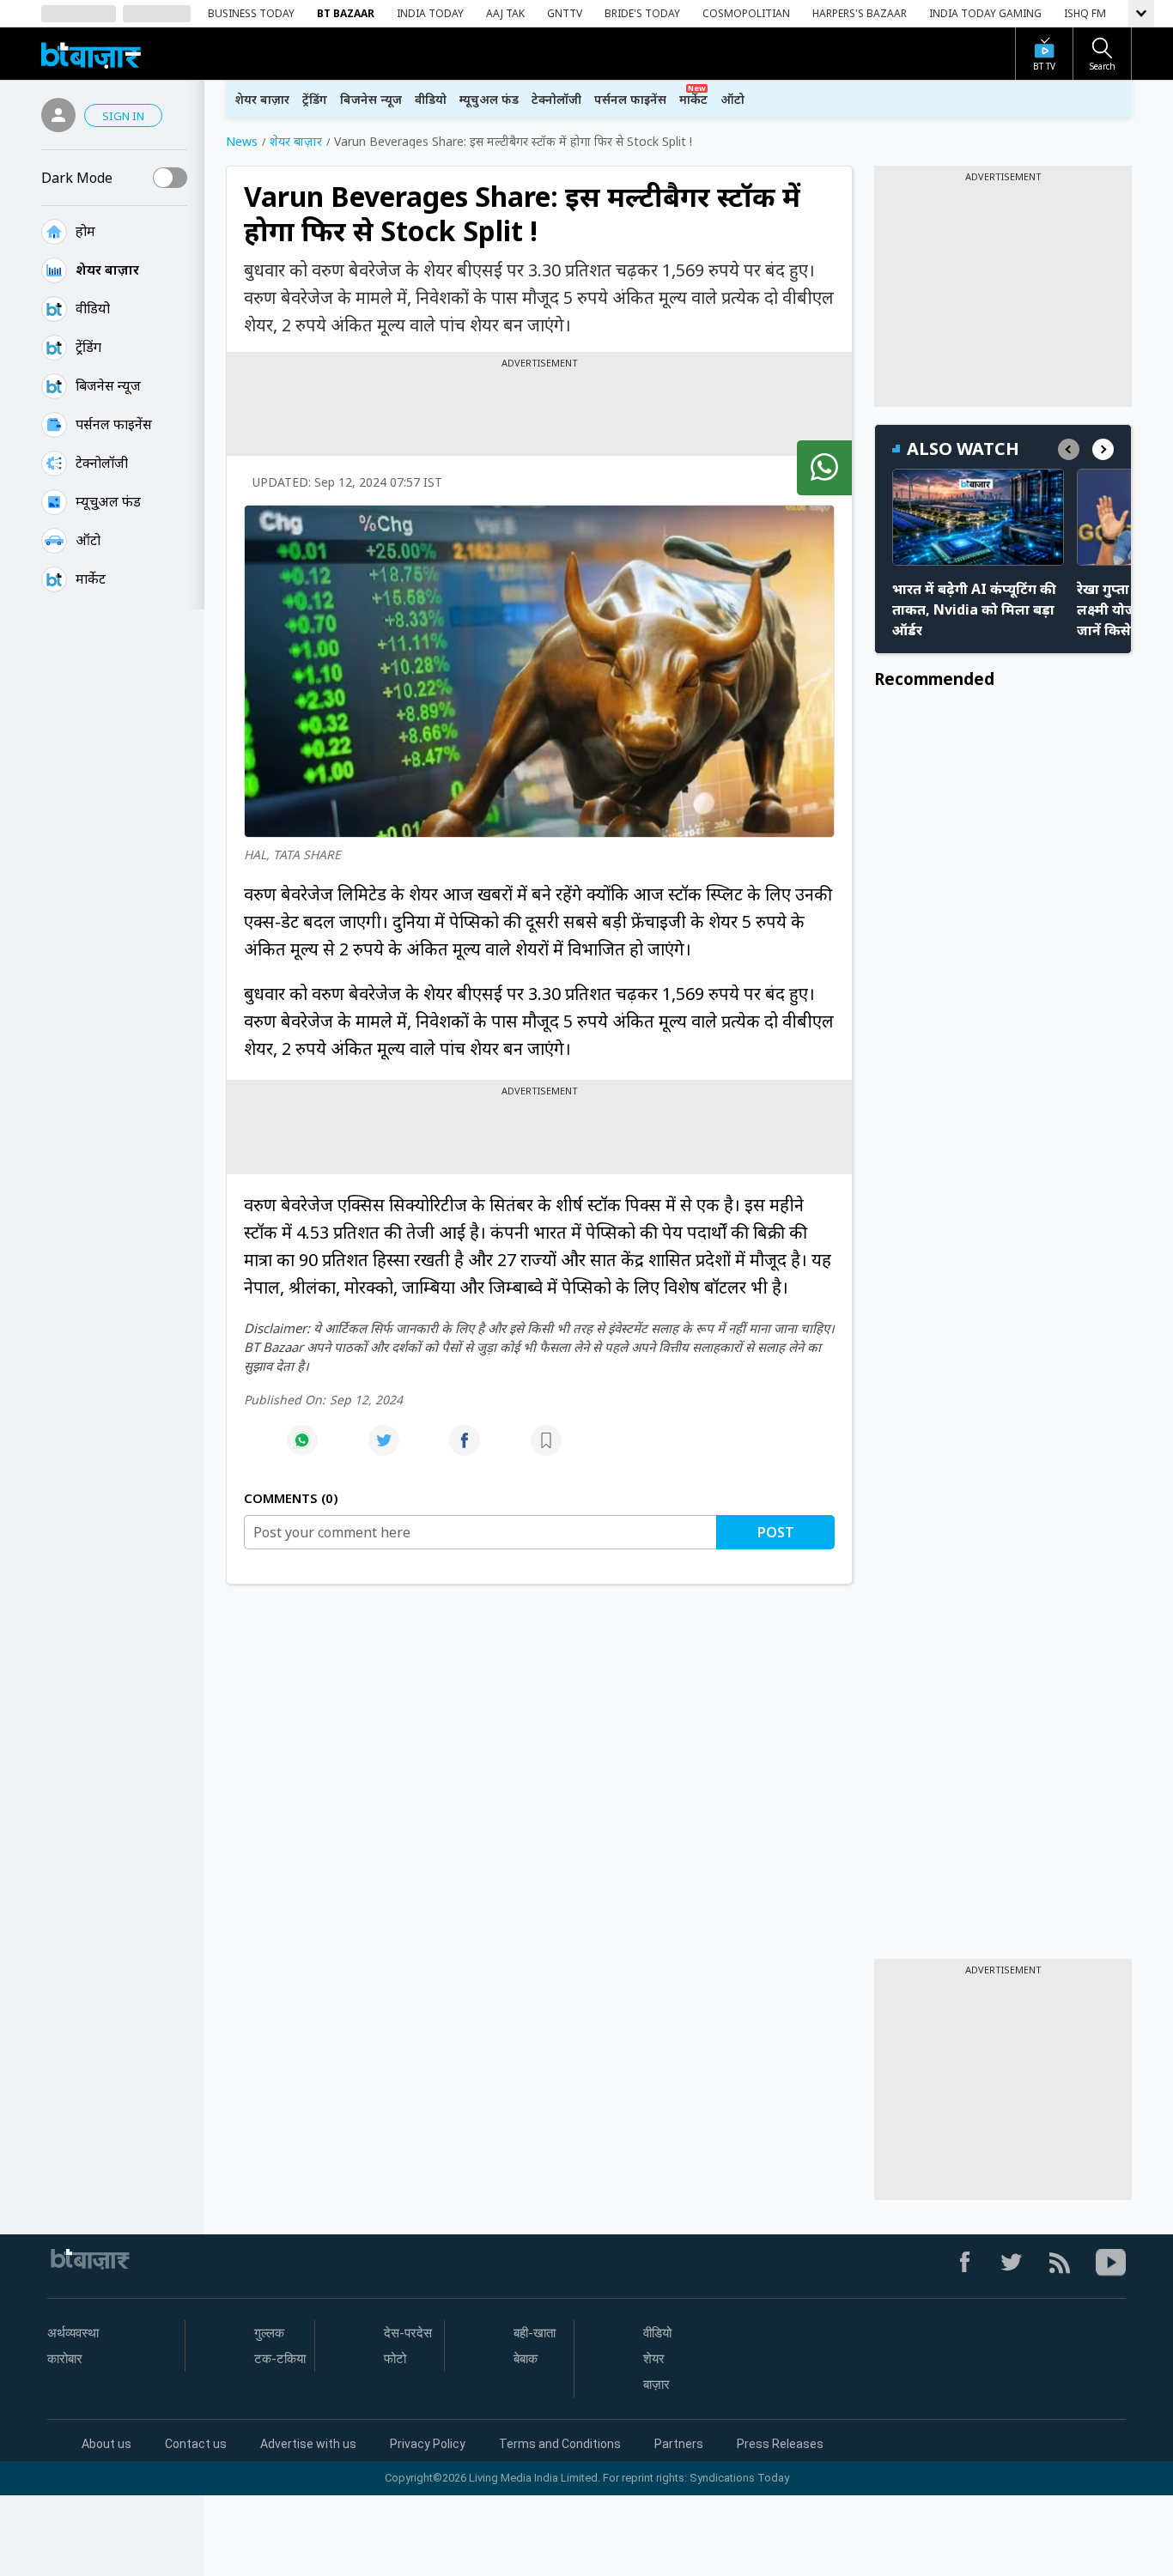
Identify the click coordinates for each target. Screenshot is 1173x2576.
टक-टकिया (280, 2359)
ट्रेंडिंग (88, 347)
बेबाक (526, 2359)
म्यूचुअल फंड (489, 99)
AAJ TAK (505, 13)
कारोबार (65, 2359)
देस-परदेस (408, 2333)
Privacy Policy (428, 2444)
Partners (679, 2444)
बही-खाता (535, 2333)
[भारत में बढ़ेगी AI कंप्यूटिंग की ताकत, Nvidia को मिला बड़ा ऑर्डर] (978, 517)
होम (85, 231)
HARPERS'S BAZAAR (860, 13)
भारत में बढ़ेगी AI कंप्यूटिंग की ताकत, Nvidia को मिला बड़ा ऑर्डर (974, 609)
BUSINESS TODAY (251, 13)
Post (776, 1532)
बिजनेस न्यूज (108, 385)
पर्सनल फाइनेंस (114, 424)
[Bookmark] (546, 1449)
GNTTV (565, 13)
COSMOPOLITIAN (746, 13)
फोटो (395, 2359)
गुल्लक (269, 2333)
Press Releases (780, 2444)
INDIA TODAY (430, 13)
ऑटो (88, 540)
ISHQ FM (1085, 13)
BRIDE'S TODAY (642, 13)
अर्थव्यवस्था (73, 2333)
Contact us (196, 2444)
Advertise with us (308, 2444)
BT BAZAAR (346, 13)
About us (106, 2444)
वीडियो (93, 308)
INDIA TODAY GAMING (985, 13)
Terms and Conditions (560, 2444)
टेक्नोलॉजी (102, 463)
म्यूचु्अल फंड (108, 501)
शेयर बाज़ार (107, 270)
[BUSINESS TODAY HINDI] (91, 54)
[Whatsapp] (302, 1449)
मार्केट (91, 579)
